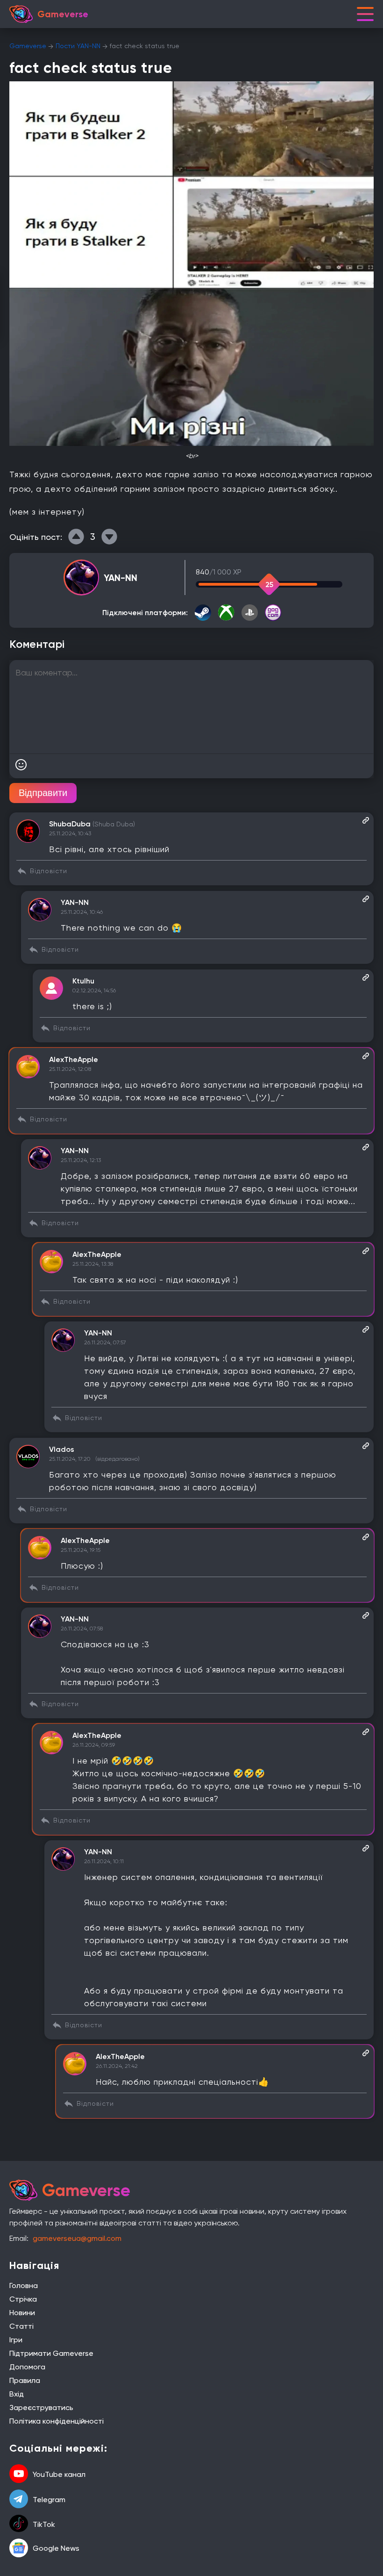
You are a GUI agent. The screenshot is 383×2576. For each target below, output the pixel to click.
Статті (21, 2326)
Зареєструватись (41, 2407)
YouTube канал (59, 2474)
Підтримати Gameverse (51, 2353)
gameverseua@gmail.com (77, 2238)
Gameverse (28, 46)
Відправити (43, 793)
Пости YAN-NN (78, 46)
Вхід (17, 2394)
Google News (56, 2548)
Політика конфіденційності (57, 2421)
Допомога (27, 2367)
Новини (22, 2313)
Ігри (16, 2340)
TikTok (44, 2524)
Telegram (49, 2500)
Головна (24, 2285)
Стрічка (23, 2299)
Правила (25, 2380)
